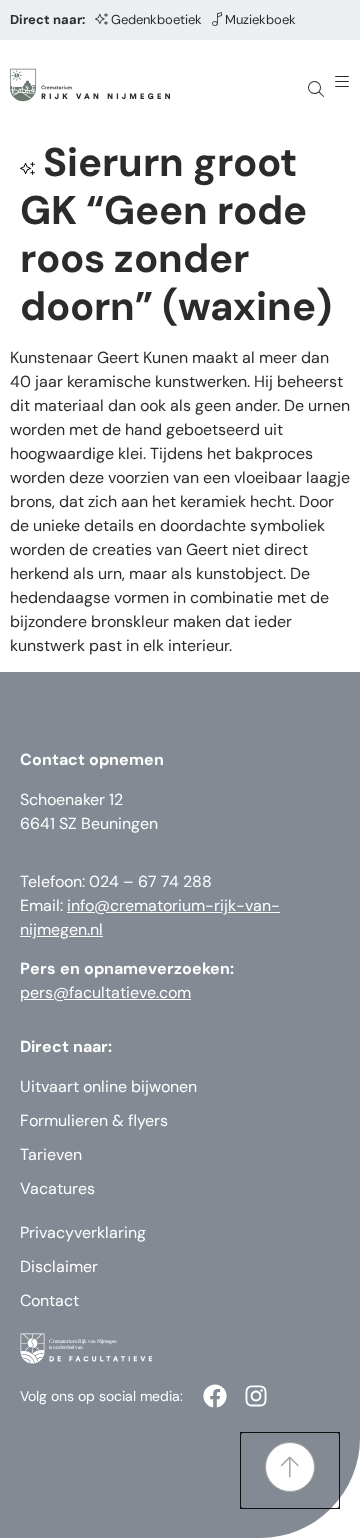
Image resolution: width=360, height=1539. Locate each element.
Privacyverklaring (83, 1232)
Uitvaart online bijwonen (108, 1086)
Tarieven (51, 1154)
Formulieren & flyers (94, 1120)
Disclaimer (59, 1266)
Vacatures (57, 1188)
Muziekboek (260, 19)
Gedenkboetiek (156, 19)
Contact (49, 1300)
